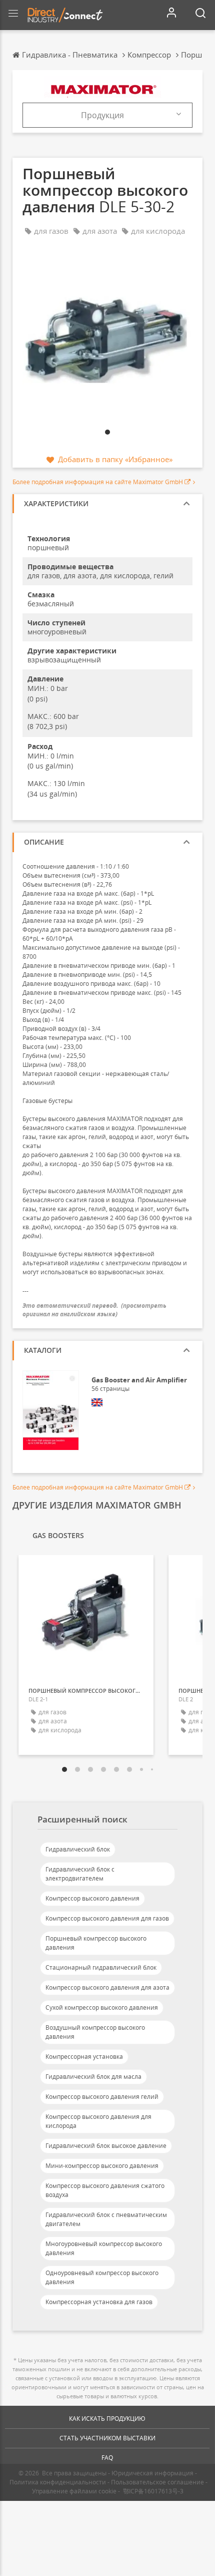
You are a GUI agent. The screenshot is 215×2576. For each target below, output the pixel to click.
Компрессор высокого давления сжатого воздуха (105, 2190)
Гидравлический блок (78, 1849)
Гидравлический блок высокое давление (106, 2146)
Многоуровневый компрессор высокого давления (104, 2248)
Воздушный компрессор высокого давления (95, 2032)
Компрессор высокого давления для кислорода (98, 2121)
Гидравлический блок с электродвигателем (80, 1874)
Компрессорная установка (84, 2057)
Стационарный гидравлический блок (101, 1967)
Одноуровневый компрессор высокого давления (102, 2277)
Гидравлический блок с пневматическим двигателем (106, 2219)
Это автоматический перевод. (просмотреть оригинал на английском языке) (94, 1310)
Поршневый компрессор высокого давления (96, 1943)
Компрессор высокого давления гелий (102, 2097)
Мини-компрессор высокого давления (102, 2166)
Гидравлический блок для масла (93, 2077)
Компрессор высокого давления (92, 1898)
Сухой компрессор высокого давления (102, 2007)
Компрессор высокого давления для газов (107, 1918)
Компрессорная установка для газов (99, 2302)
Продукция (102, 115)
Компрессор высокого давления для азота (107, 1987)
